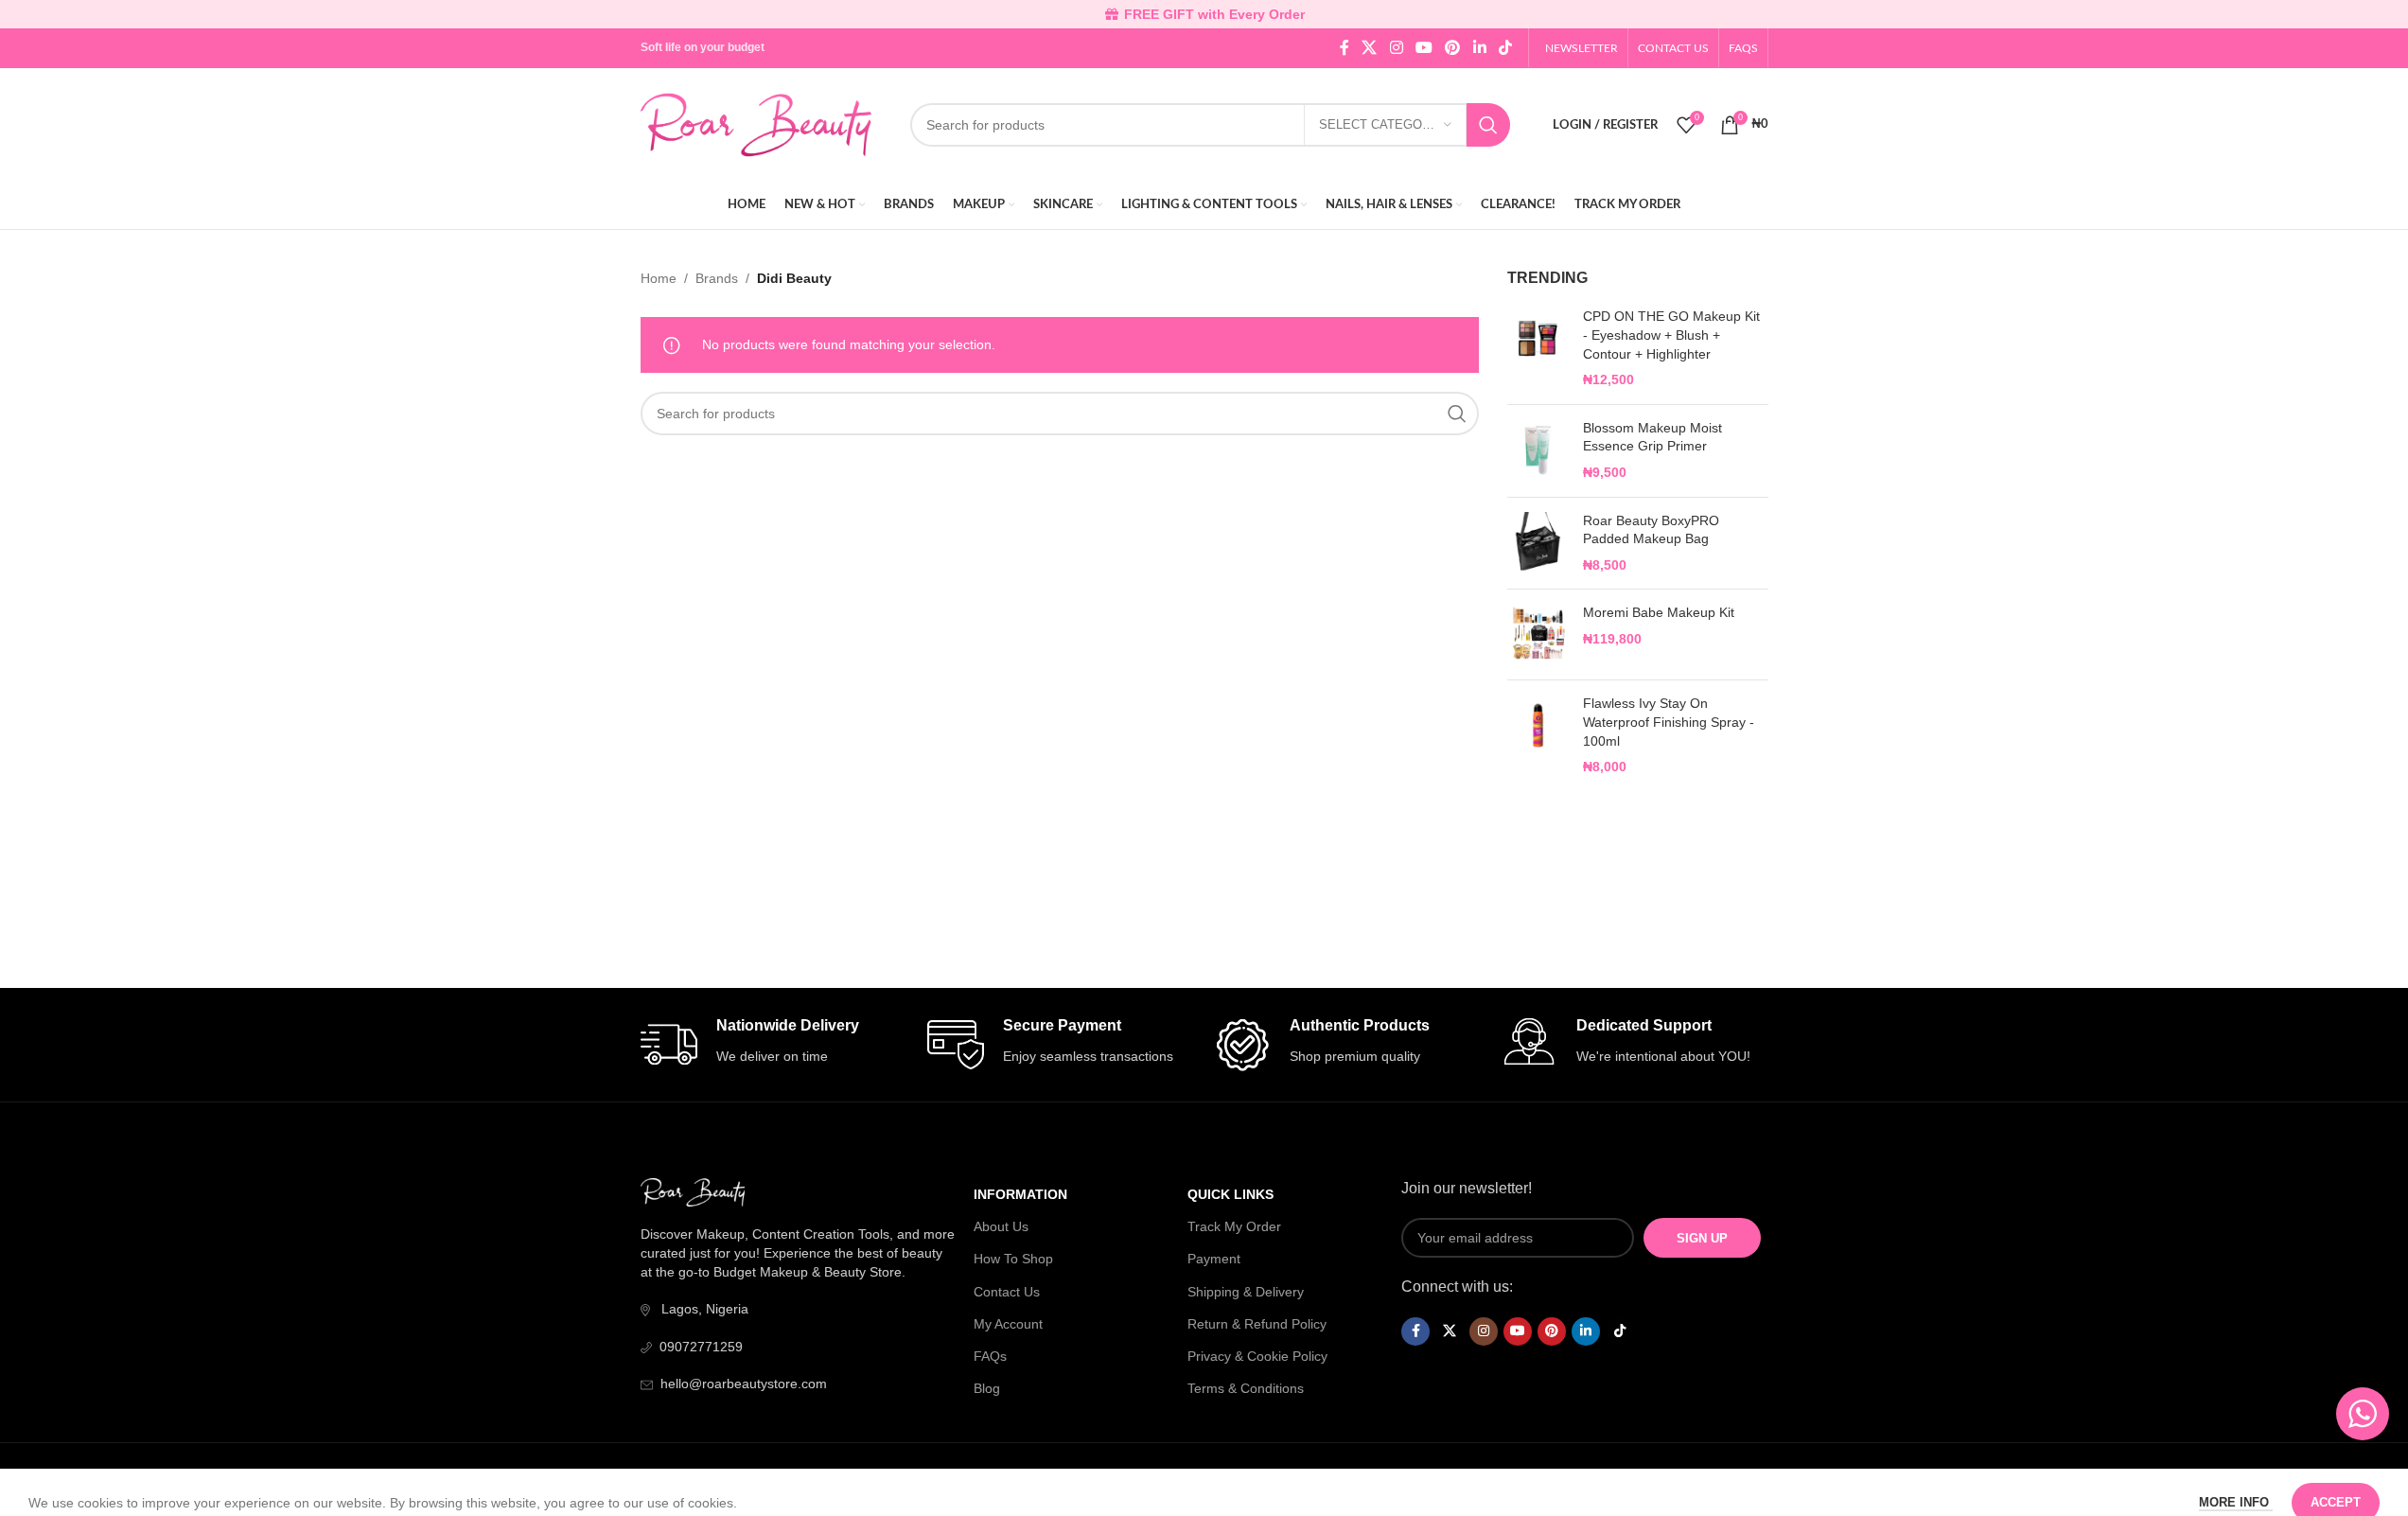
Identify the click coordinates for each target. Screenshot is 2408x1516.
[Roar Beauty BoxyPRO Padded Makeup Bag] (1538, 544)
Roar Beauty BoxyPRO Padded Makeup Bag (1651, 530)
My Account (1008, 1324)
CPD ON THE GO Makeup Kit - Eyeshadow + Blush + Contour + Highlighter (1671, 335)
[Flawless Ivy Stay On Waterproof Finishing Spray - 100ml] (1538, 735)
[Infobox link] (774, 1045)
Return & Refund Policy (1257, 1324)
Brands (717, 278)
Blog (987, 1388)
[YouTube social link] (1424, 48)
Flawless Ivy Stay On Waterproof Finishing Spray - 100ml (1669, 722)
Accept (2336, 1481)
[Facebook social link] (1345, 48)
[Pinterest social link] (1453, 48)
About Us (1001, 1226)
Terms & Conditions (1246, 1388)
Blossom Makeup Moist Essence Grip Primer (1652, 437)
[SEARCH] (1488, 125)
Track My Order (1234, 1226)
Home (659, 278)
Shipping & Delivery (1246, 1292)
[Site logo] (756, 124)
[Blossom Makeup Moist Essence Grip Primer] (1538, 451)
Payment (1214, 1259)
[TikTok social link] (1505, 48)
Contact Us (1007, 1292)
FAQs (990, 1356)
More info (2236, 1481)
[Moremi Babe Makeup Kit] (1538, 635)
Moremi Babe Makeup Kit (1659, 612)
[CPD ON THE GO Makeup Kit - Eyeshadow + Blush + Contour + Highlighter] (1538, 348)
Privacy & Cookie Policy (1257, 1356)
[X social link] (1370, 48)
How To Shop (1013, 1259)
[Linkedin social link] (1479, 48)
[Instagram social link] (1396, 48)
